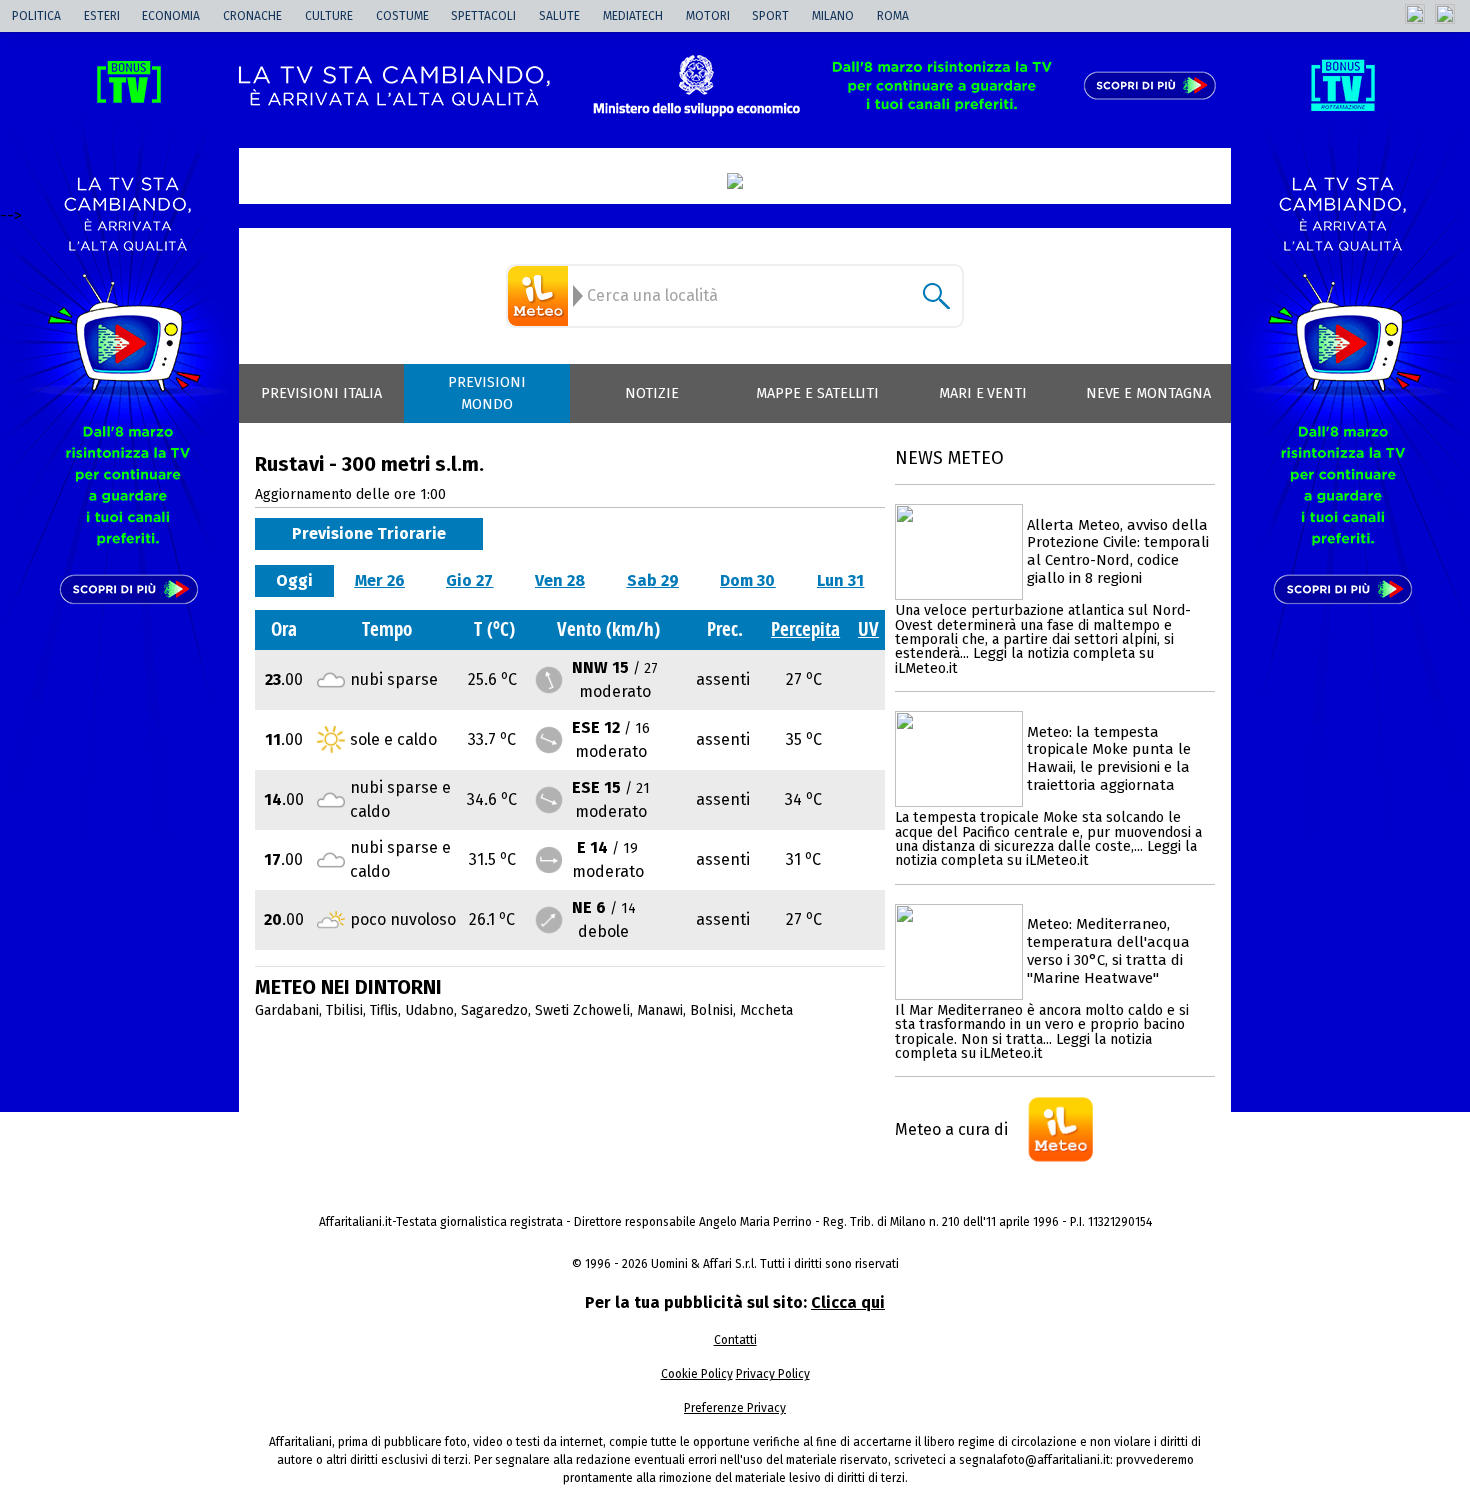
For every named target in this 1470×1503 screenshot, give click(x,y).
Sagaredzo (494, 1010)
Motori (708, 16)
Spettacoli (483, 16)
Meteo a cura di (951, 1129)
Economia (171, 16)
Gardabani (287, 1010)
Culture (329, 16)
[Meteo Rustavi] (541, 296)
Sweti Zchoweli (582, 1010)
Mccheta (766, 1010)
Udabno (429, 1010)
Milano (833, 16)
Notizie (652, 393)
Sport (770, 16)
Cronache (252, 16)
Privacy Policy (773, 1374)
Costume (402, 16)
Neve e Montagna (1148, 393)
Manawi (660, 1010)
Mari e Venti (983, 393)
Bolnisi (711, 1010)
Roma (893, 16)
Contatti (735, 1340)
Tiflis (384, 1010)
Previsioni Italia (321, 393)
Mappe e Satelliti (817, 393)
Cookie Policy (697, 1374)
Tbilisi (344, 1010)
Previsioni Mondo (487, 393)
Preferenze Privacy (735, 1408)
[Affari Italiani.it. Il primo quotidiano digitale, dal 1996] (735, 181)
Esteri (102, 16)
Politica (36, 16)
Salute (559, 16)
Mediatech (633, 16)
